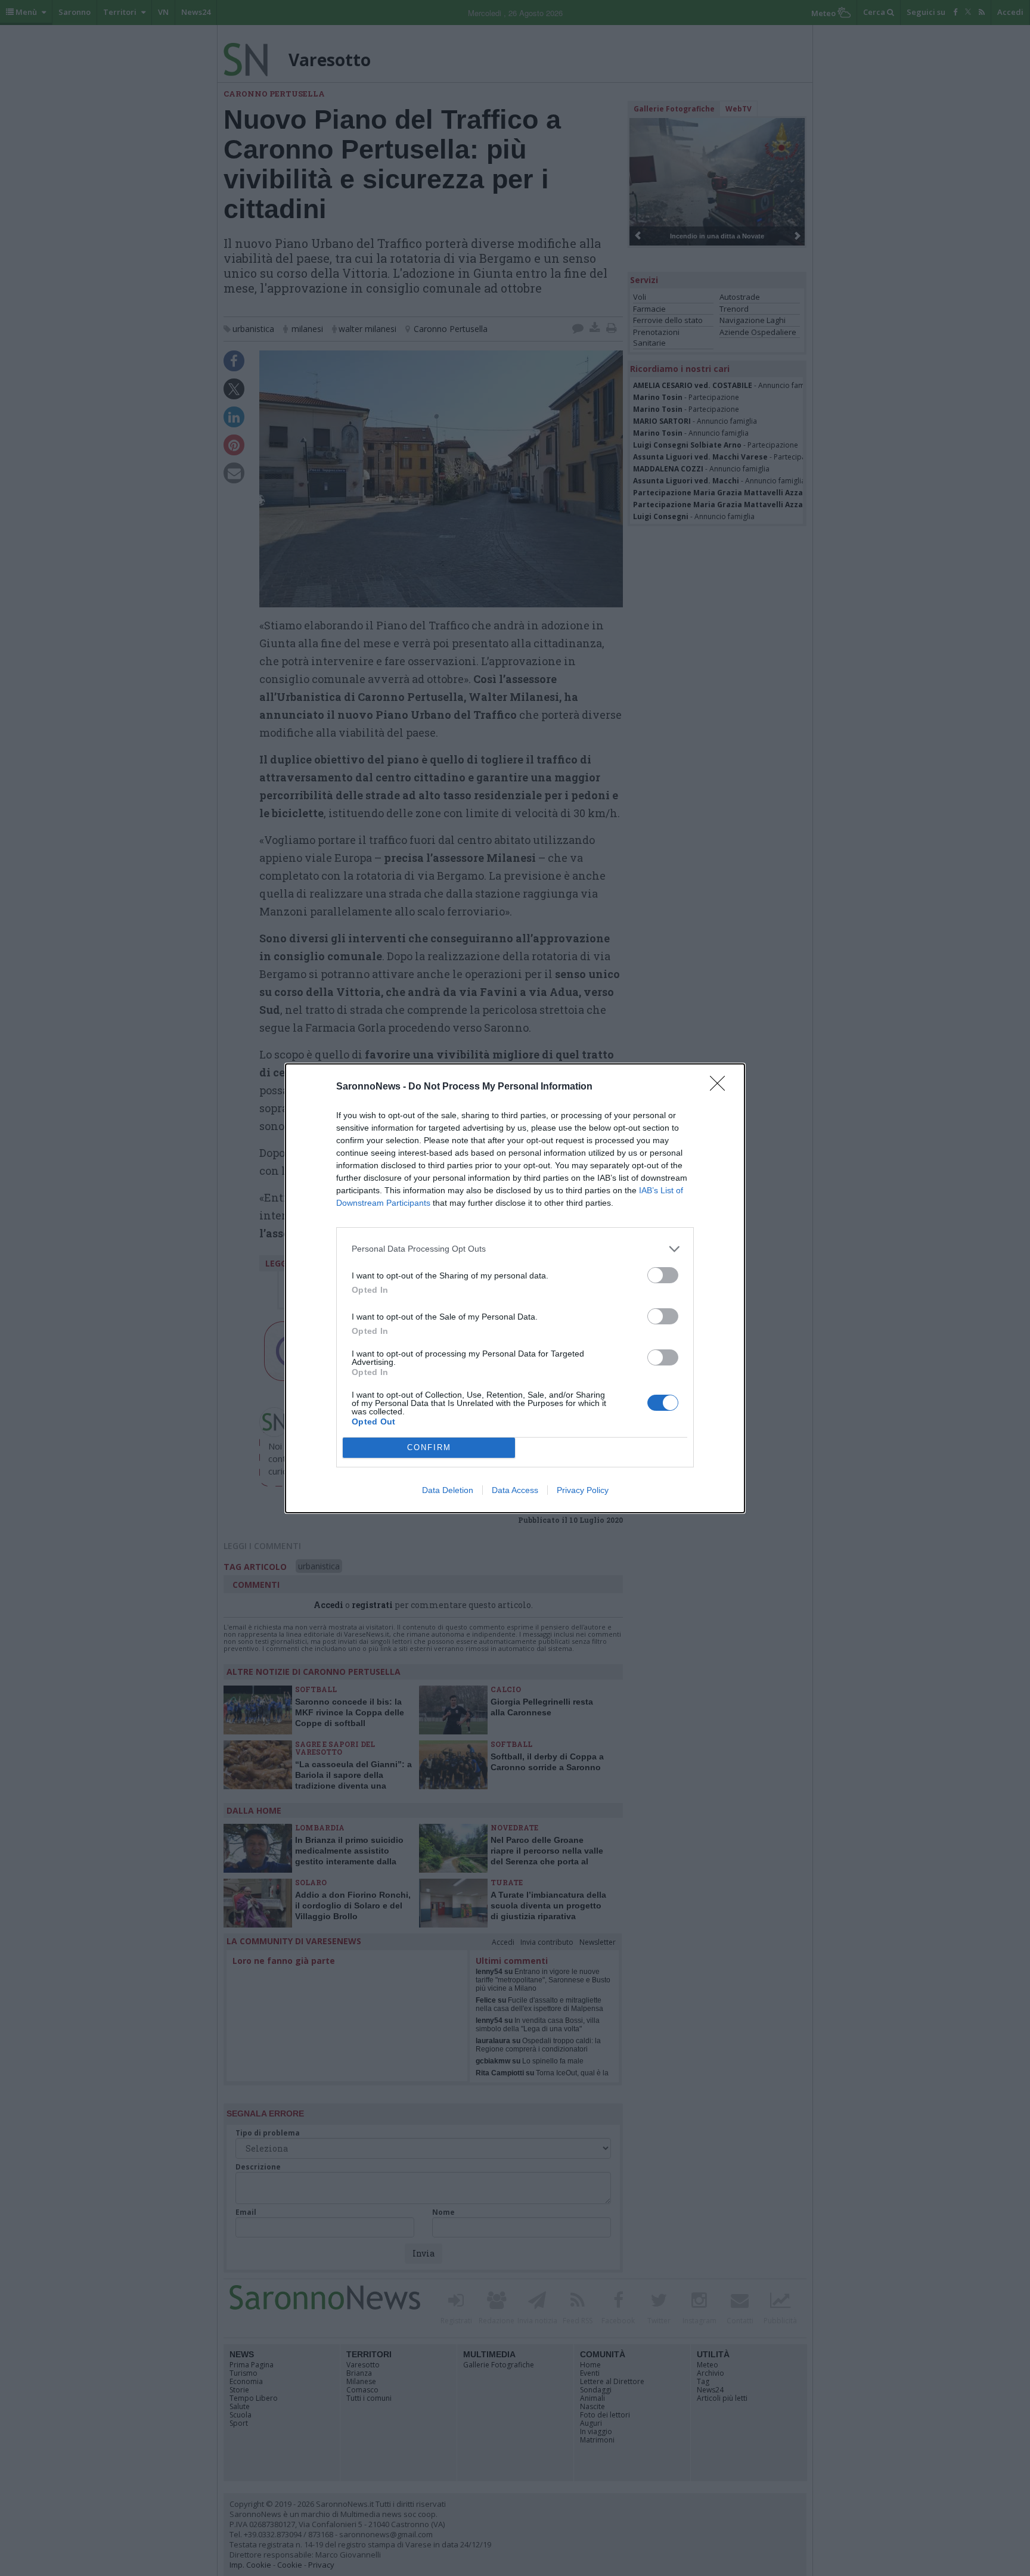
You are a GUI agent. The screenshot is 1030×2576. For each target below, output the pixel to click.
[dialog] (515, 1288)
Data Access (515, 1490)
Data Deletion (448, 1490)
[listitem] (515, 1249)
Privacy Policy (583, 1490)
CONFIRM (429, 1447)
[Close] (721, 1087)
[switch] (663, 1275)
